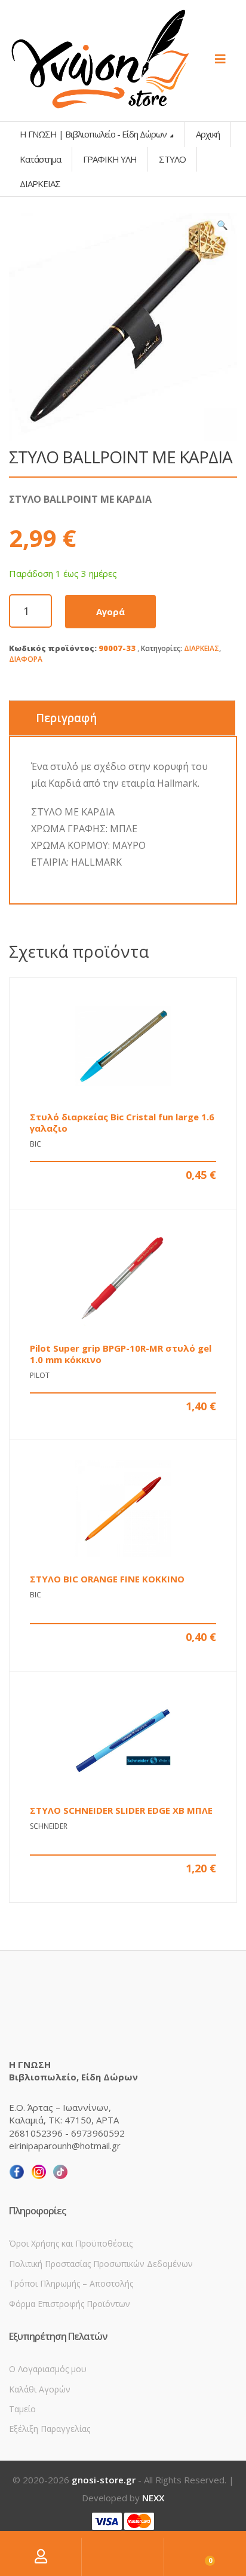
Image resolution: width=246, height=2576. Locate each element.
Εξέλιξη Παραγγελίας (50, 2429)
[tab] (122, 718)
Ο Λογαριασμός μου (48, 2369)
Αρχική (208, 134)
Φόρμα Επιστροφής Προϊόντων (70, 2304)
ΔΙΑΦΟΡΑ (26, 659)
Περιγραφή (66, 718)
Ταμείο (22, 2409)
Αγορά (110, 612)
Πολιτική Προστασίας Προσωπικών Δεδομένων (101, 2264)
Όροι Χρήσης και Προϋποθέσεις (71, 2243)
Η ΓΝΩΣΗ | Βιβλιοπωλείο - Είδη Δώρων (94, 134)
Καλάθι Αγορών (40, 2389)
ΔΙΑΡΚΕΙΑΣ (202, 648)
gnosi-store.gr (104, 2480)
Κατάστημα (40, 159)
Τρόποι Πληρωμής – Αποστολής (71, 2283)
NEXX (153, 2498)
